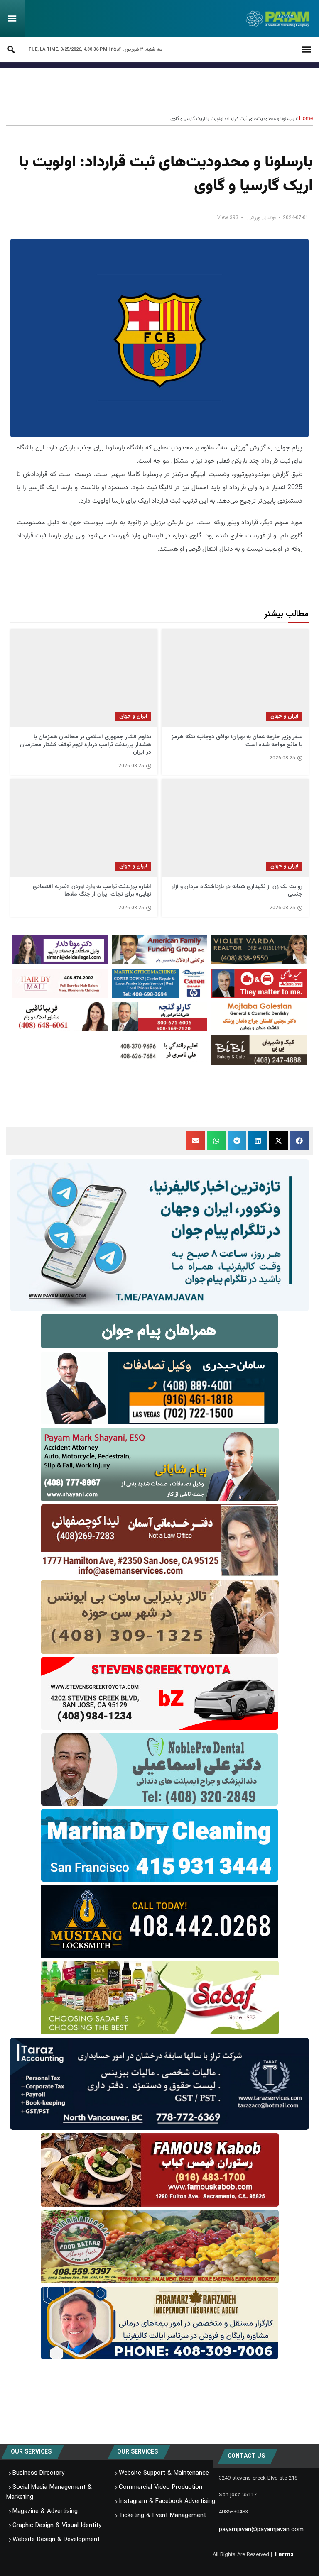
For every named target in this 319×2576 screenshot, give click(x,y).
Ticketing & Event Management (162, 2515)
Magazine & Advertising (45, 2511)
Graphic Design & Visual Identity (57, 2525)
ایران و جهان (284, 716)
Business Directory (38, 2473)
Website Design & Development (56, 2539)
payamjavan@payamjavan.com (261, 2530)
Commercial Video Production (161, 2487)
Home (306, 119)
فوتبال (270, 218)
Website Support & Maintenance (164, 2473)
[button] (299, 1141)
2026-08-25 (282, 758)
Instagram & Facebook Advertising (167, 2501)
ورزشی (254, 218)
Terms (284, 2554)
